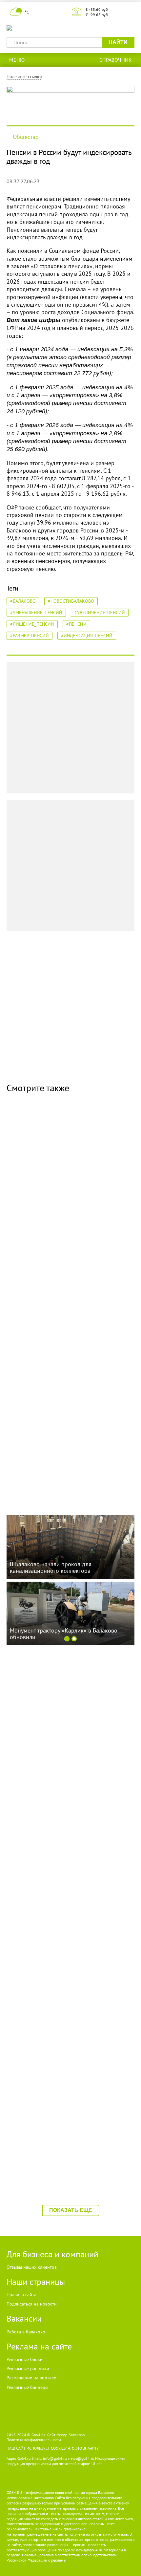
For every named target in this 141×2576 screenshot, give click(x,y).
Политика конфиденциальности (34, 2440)
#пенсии (76, 624)
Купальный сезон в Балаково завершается (65, 1734)
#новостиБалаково (71, 601)
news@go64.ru (89, 2550)
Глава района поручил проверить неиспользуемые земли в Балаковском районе (60, 2156)
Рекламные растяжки (28, 2369)
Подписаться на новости (32, 2304)
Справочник (116, 60)
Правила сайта (21, 2295)
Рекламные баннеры (27, 2387)
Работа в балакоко (26, 2332)
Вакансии (24, 2318)
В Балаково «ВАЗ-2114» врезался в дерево (66, 1872)
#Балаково (23, 601)
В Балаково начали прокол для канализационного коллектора (51, 1462)
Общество (26, 137)
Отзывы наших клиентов (32, 2267)
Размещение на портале (31, 2378)
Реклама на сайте (39, 2346)
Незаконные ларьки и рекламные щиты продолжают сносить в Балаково (62, 1325)
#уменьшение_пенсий (36, 613)
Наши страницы (36, 2282)
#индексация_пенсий (87, 636)
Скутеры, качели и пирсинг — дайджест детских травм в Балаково (60, 1187)
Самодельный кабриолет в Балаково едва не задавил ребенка (68, 2014)
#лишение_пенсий (32, 624)
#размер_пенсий (30, 636)
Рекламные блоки (25, 2359)
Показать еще (71, 2210)
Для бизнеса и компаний (52, 2254)
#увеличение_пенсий (100, 613)
